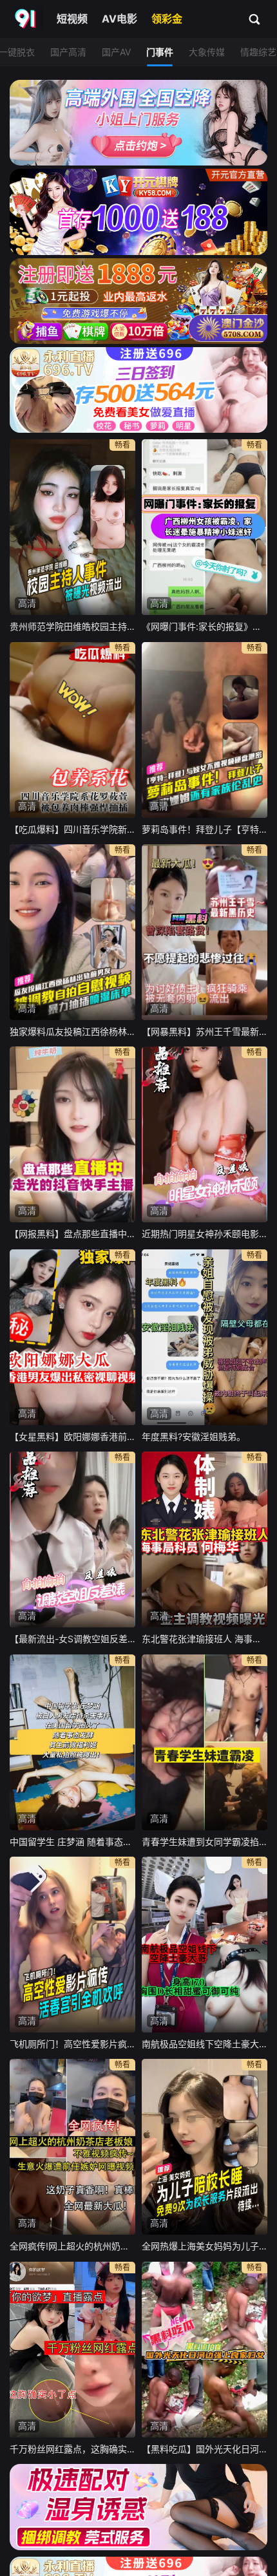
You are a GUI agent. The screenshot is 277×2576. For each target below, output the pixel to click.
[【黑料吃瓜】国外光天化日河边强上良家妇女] (205, 2350)
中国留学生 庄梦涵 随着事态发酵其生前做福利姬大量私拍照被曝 (72, 1842)
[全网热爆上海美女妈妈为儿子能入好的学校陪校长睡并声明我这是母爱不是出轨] (205, 2147)
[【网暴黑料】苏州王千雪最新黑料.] (205, 932)
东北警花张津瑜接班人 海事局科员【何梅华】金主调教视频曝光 (205, 1639)
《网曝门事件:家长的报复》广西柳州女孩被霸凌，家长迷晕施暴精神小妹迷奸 (205, 626)
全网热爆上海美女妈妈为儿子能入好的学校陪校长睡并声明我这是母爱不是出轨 (205, 2246)
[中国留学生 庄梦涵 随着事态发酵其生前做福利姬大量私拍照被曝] (72, 1742)
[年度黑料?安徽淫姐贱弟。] (205, 1337)
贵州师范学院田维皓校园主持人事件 (72, 626)
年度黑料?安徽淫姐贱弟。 (194, 1436)
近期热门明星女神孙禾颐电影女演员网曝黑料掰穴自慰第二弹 (205, 1234)
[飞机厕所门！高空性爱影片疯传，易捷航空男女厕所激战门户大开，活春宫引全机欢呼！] (72, 1945)
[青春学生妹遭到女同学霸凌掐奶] (205, 1742)
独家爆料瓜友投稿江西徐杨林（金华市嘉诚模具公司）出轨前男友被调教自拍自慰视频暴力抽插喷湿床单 (72, 1031)
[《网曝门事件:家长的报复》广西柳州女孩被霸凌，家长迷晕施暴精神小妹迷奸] (205, 527)
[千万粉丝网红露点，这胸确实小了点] (72, 2350)
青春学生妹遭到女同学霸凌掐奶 (205, 1842)
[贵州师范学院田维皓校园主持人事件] (72, 527)
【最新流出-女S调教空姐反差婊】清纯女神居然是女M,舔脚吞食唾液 (72, 1639)
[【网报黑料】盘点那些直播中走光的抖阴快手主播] (72, 1134)
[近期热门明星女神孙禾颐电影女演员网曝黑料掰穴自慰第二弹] (205, 1134)
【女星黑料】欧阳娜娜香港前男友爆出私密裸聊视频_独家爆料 (72, 1436)
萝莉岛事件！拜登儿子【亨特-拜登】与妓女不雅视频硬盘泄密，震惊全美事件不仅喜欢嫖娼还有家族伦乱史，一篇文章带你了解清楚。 (205, 829)
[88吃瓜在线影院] (26, 19)
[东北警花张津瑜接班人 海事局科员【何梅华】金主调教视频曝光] (205, 1539)
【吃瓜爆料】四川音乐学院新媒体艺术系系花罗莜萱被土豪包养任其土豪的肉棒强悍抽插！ (72, 829)
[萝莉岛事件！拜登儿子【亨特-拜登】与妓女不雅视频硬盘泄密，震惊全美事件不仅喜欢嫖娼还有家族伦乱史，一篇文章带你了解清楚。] (205, 730)
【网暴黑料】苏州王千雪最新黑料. (205, 1031)
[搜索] (255, 19)
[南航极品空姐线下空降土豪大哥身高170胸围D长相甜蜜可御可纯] (205, 1945)
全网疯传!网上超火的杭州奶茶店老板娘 (72, 2246)
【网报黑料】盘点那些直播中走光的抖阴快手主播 (72, 1234)
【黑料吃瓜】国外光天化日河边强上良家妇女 (205, 2449)
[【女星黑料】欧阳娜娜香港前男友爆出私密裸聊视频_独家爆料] (72, 1337)
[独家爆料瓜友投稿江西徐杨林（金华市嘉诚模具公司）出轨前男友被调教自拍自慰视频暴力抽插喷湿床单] (72, 932)
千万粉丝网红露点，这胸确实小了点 (72, 2449)
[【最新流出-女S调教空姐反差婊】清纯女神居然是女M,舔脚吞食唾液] (72, 1539)
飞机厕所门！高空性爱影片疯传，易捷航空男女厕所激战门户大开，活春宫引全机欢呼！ (72, 2044)
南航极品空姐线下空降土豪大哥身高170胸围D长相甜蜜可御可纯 (205, 2044)
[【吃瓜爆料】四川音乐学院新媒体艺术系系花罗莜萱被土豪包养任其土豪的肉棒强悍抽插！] (72, 730)
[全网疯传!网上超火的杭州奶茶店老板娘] (72, 2147)
